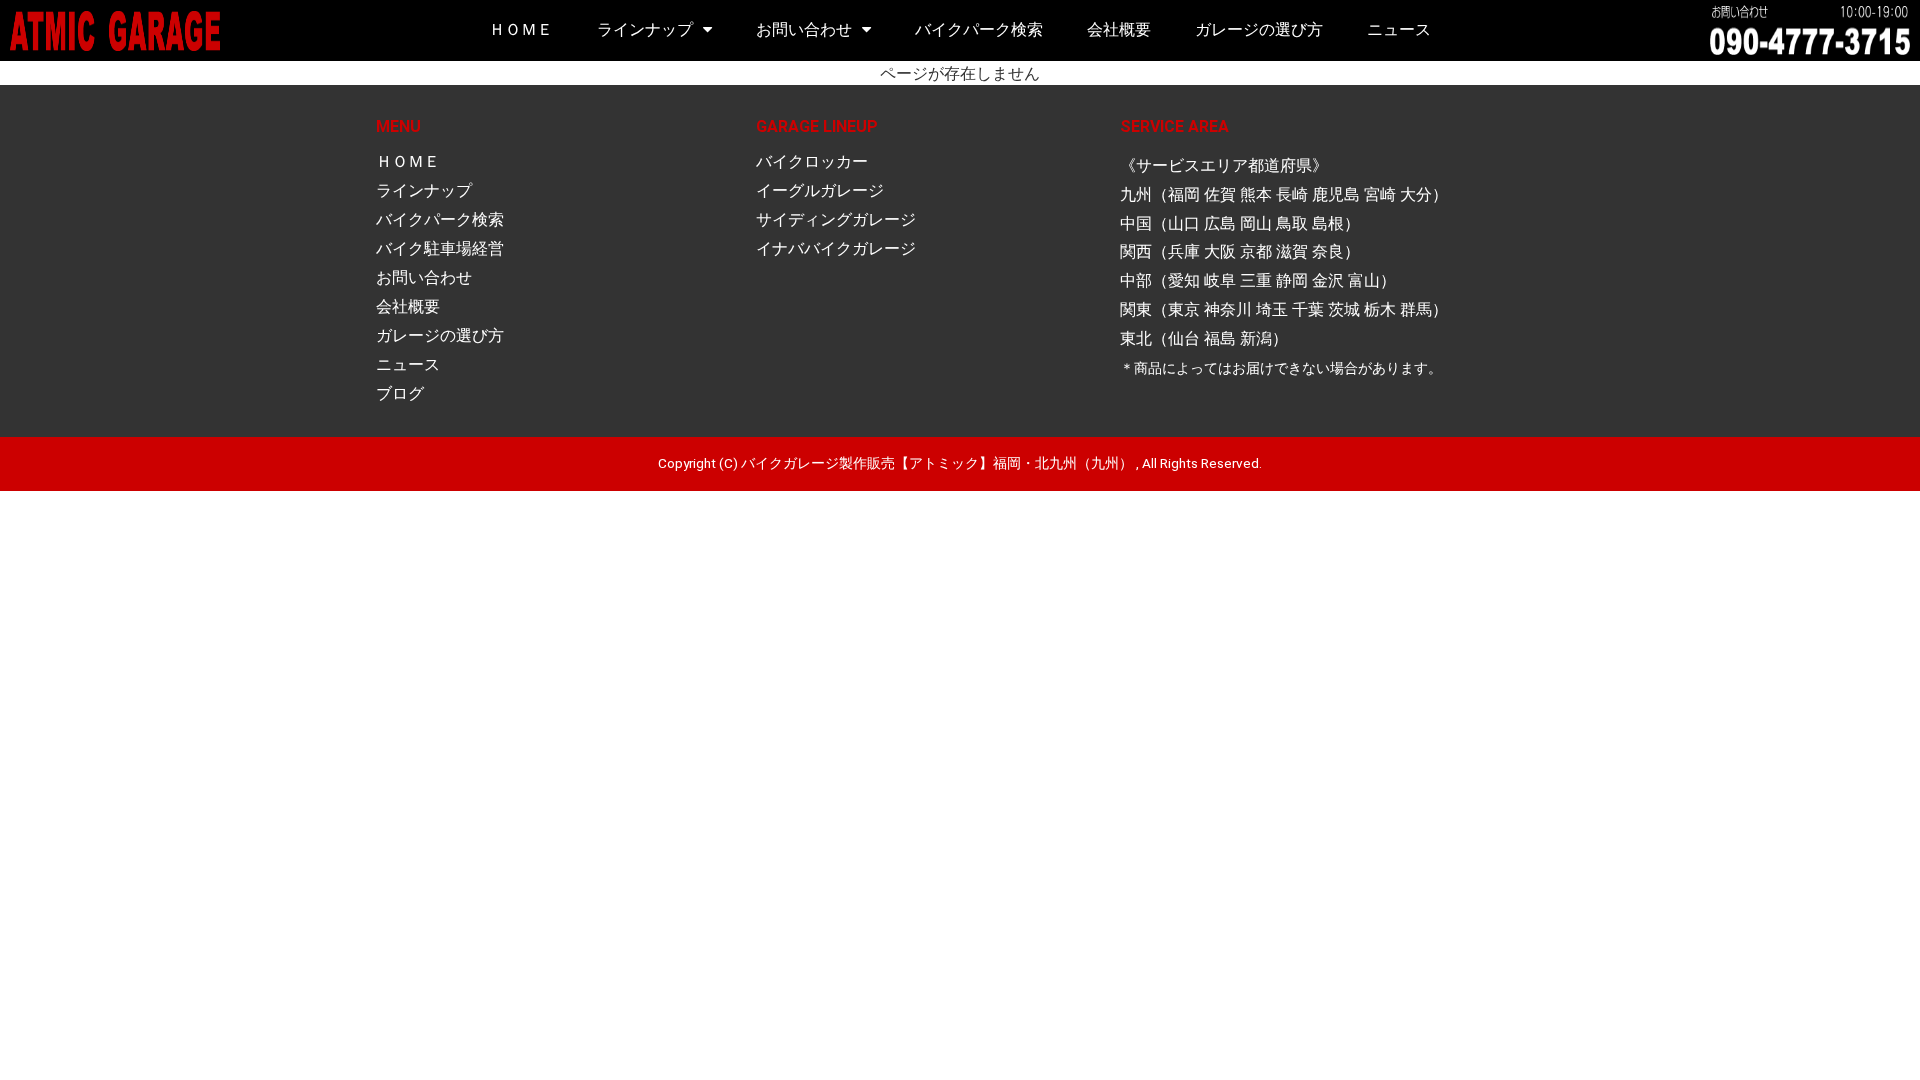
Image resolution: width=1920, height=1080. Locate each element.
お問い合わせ (804, 29)
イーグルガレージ (820, 190)
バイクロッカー (812, 161)
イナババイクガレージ (836, 248)
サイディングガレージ (836, 219)
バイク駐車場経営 (440, 248)
